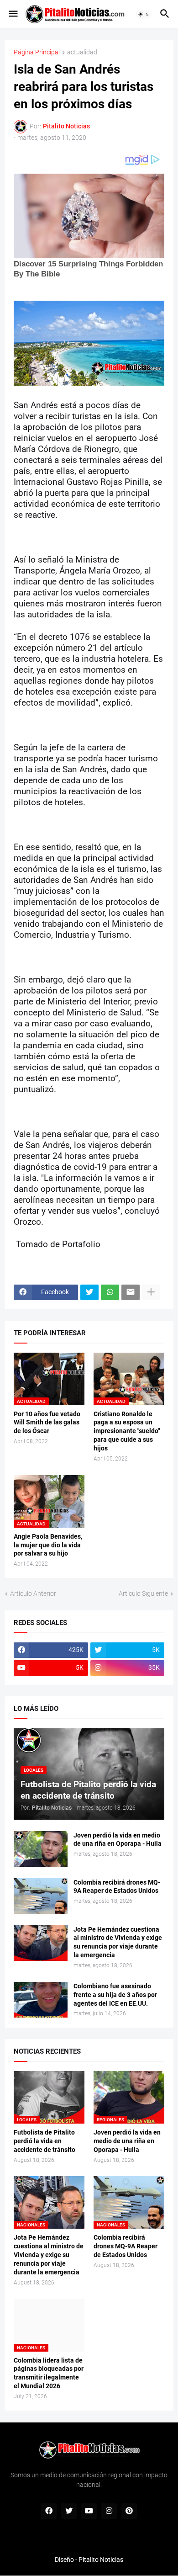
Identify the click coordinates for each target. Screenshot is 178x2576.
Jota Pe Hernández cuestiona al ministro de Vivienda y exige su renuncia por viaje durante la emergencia (118, 1942)
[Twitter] (89, 1292)
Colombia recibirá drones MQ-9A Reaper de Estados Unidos (117, 1887)
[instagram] (109, 2511)
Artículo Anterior (33, 1593)
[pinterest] (129, 2511)
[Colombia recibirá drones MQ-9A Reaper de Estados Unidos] (41, 1896)
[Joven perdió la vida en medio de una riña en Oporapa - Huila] (41, 1849)
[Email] (131, 1292)
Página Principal (37, 52)
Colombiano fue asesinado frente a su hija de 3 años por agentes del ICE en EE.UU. (115, 1995)
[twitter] (69, 2511)
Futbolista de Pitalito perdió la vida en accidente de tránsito (44, 2141)
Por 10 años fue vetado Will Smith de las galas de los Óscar (47, 1423)
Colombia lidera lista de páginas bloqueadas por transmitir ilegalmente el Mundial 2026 (49, 2373)
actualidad (82, 52)
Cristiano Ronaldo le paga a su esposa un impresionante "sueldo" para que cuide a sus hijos (127, 1431)
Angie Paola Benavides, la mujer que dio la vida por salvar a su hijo (48, 1545)
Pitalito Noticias (101, 2560)
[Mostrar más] (151, 1292)
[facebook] (49, 2511)
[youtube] (89, 2511)
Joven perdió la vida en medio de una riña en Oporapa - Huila (118, 1840)
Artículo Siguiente (143, 1593)
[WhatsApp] (110, 1292)
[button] (13, 14)
